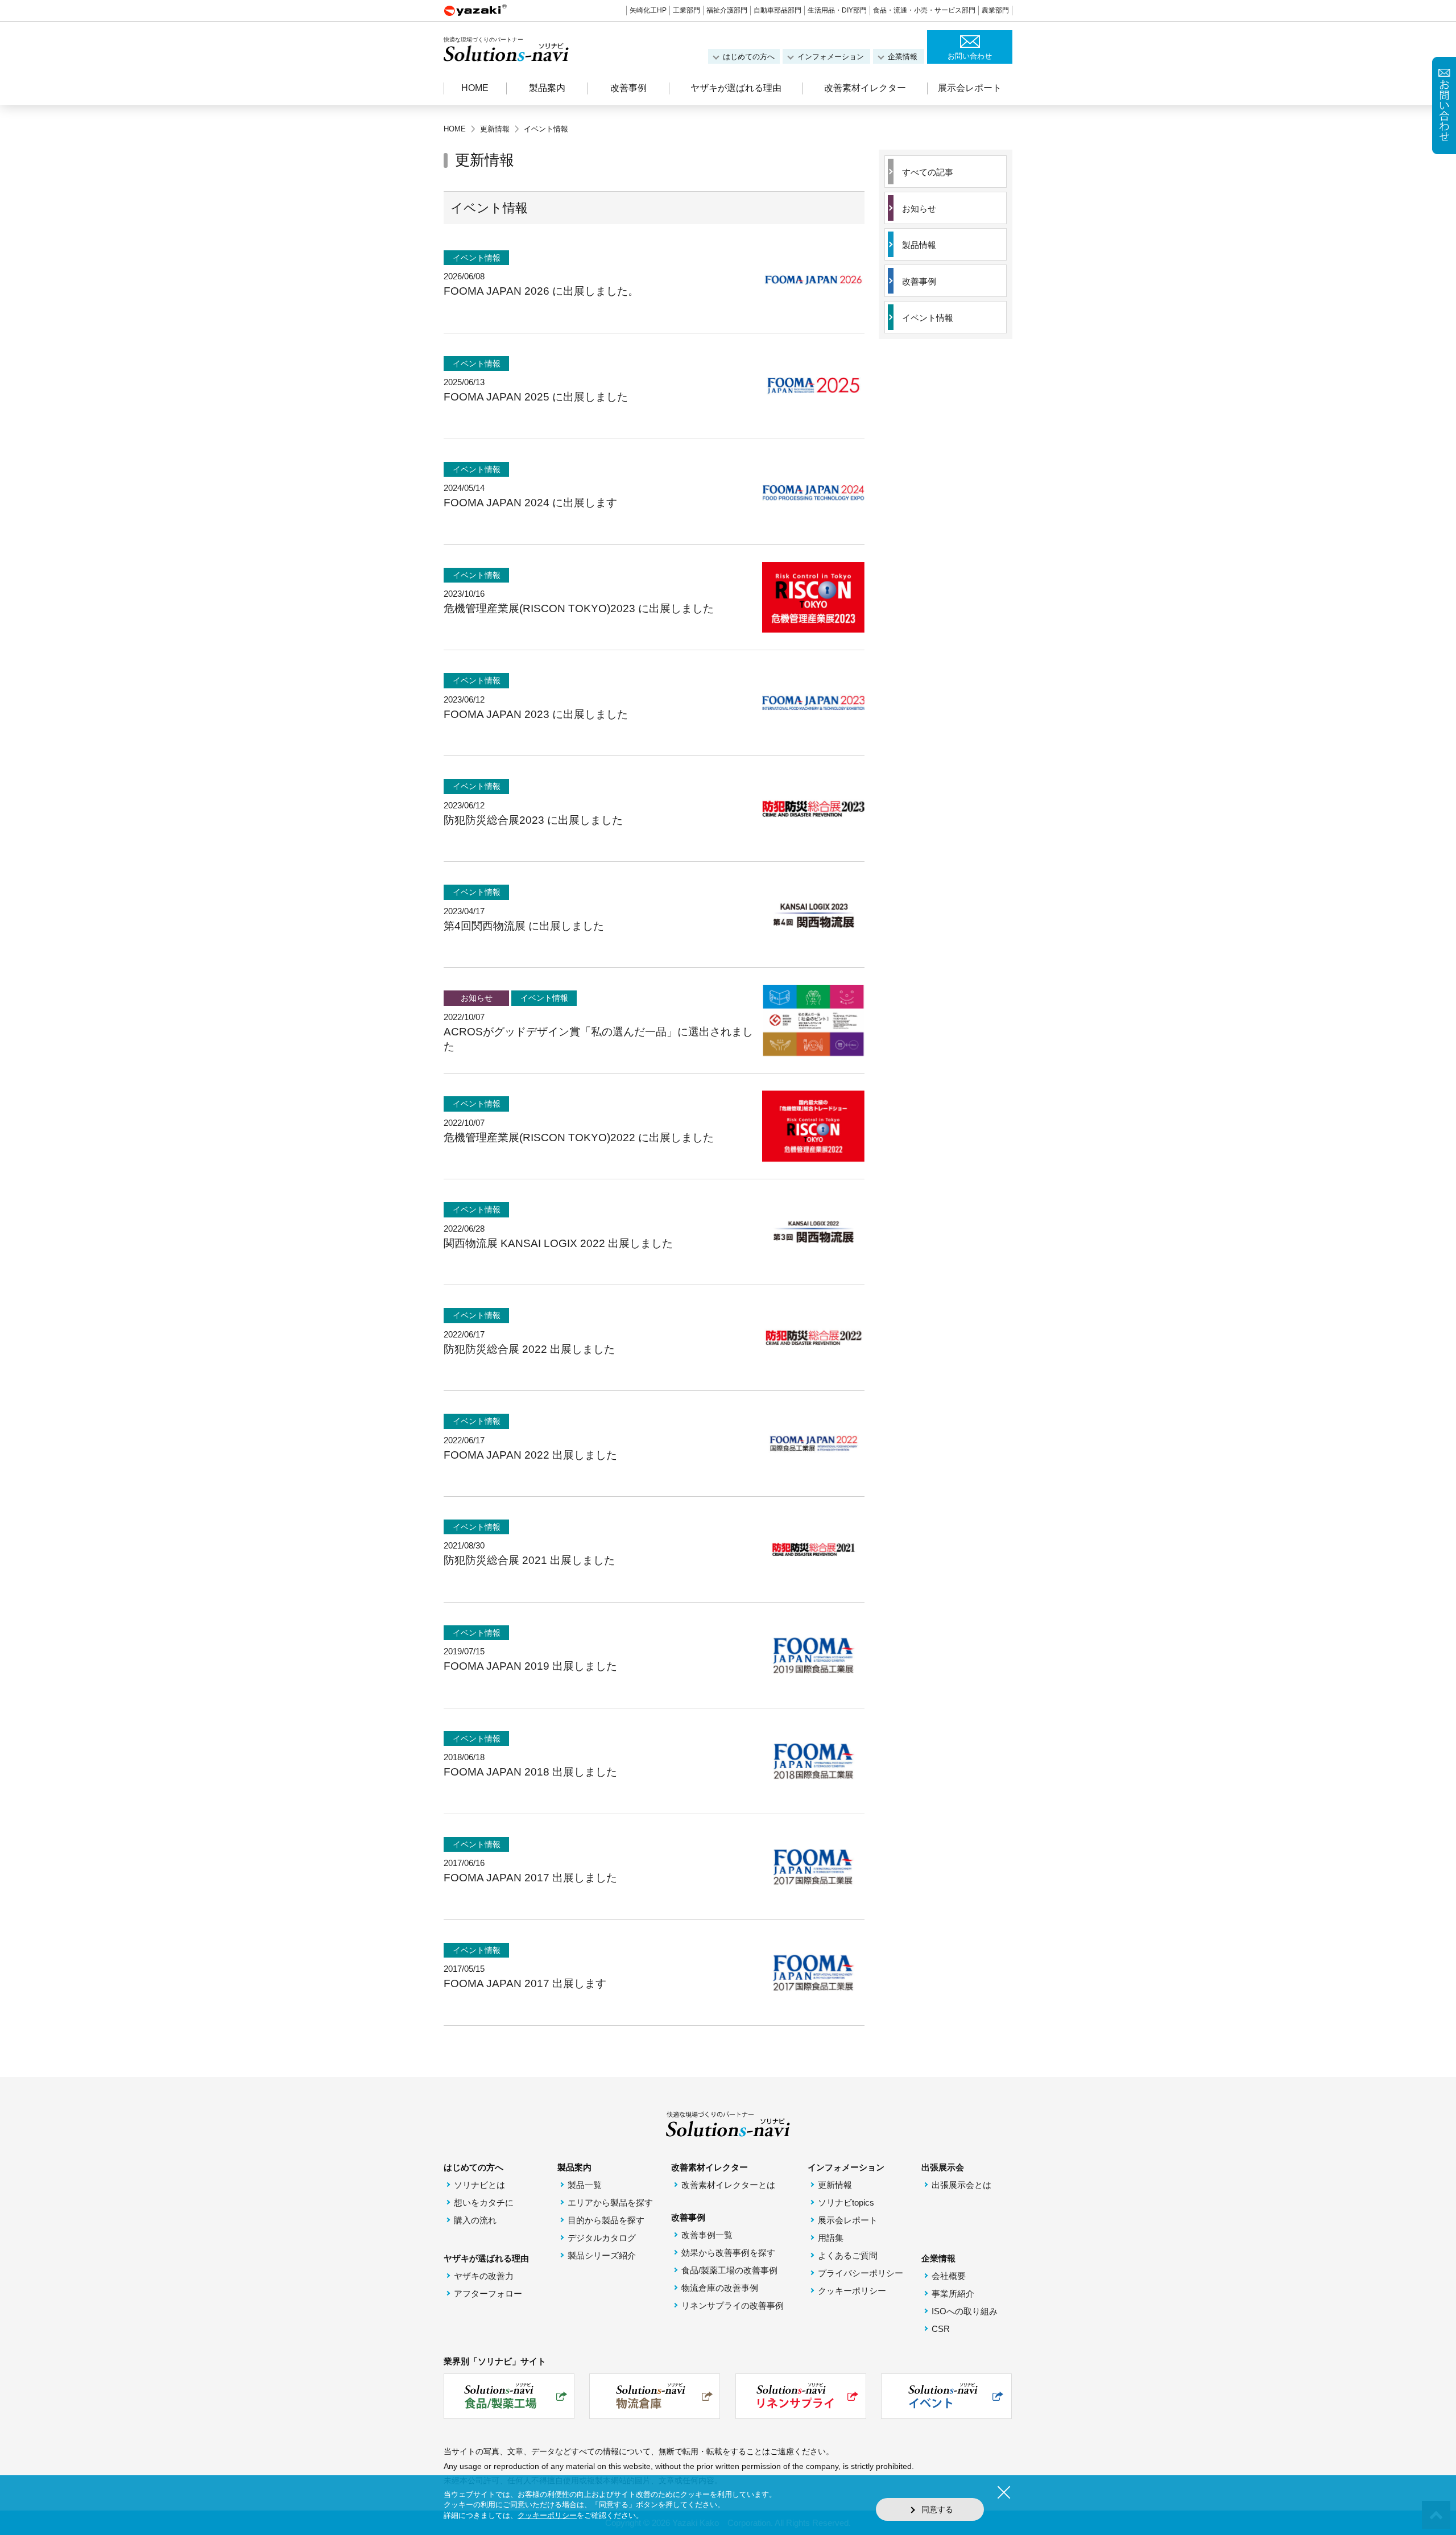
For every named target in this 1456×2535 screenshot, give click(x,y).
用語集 (831, 2238)
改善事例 (919, 281)
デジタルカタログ (602, 2238)
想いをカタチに (484, 2202)
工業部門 (686, 10)
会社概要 (949, 2276)
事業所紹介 (953, 2294)
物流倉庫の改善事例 (720, 2288)
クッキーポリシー (852, 2291)
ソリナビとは (479, 2185)
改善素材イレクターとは (728, 2185)
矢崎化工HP (648, 10)
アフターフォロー (488, 2294)
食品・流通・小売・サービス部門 (924, 10)
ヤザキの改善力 (484, 2276)
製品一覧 (585, 2185)
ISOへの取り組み (965, 2311)
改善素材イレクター (865, 88)
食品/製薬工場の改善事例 (729, 2270)
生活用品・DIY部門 (837, 10)
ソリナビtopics (846, 2202)
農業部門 (995, 10)
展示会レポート (970, 88)
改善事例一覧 (707, 2235)
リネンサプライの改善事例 (733, 2305)
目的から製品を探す (606, 2220)
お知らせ (919, 209)
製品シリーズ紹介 (602, 2255)
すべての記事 (928, 172)
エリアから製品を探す (610, 2202)
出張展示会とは (961, 2185)
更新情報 (835, 2185)
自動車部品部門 (777, 10)
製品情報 (919, 245)
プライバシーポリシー (861, 2273)
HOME (475, 88)
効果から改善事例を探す (728, 2253)
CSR (941, 2329)
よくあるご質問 (848, 2255)
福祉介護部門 (727, 10)
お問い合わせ (970, 56)
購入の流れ (475, 2220)
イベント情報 (928, 318)
